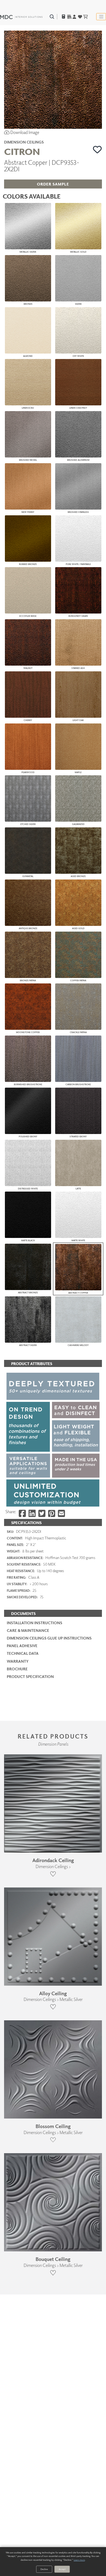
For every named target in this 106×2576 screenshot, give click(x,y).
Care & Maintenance (28, 1630)
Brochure (17, 1669)
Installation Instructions (35, 1623)
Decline (44, 2569)
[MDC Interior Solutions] (21, 17)
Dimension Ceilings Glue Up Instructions (49, 1638)
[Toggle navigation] (101, 17)
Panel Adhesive (22, 1646)
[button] (97, 149)
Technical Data (23, 1653)
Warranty (18, 1661)
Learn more (79, 2560)
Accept (62, 2569)
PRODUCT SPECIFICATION (30, 1676)
